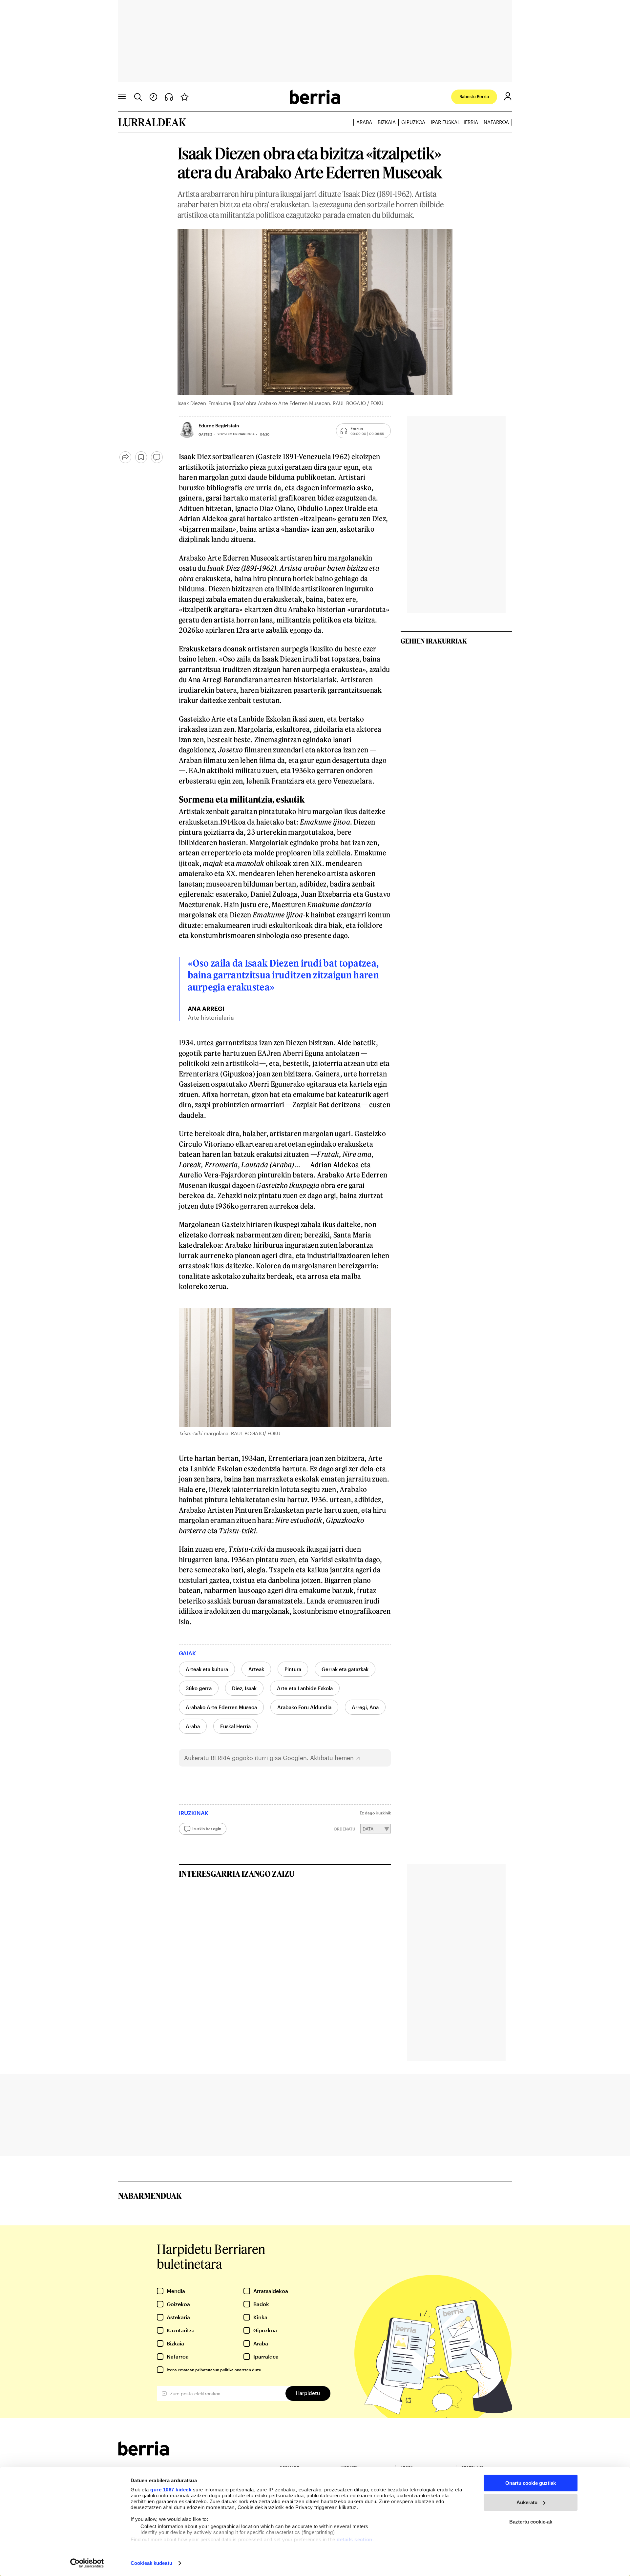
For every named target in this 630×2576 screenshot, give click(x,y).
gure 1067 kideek (171, 2490)
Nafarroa (496, 122)
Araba (364, 122)
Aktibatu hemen (332, 1758)
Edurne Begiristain (219, 426)
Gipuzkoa (413, 122)
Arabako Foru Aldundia (304, 1707)
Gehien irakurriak (434, 641)
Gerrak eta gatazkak (345, 1669)
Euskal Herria (235, 1726)
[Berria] (144, 2453)
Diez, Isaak (244, 1688)
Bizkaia (387, 122)
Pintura (293, 1669)
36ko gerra (199, 1688)
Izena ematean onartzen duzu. (214, 2370)
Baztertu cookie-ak (531, 2522)
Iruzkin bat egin (207, 1829)
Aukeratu (527, 2502)
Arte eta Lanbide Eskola (305, 1688)
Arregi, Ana (365, 1707)
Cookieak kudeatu (151, 2563)
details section (355, 2539)
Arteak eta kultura (207, 1669)
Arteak (256, 1669)
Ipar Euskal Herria (454, 122)
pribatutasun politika (214, 2370)
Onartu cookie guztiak (531, 2483)
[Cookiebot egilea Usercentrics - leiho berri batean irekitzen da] (87, 2563)
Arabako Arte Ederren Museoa (221, 1707)
